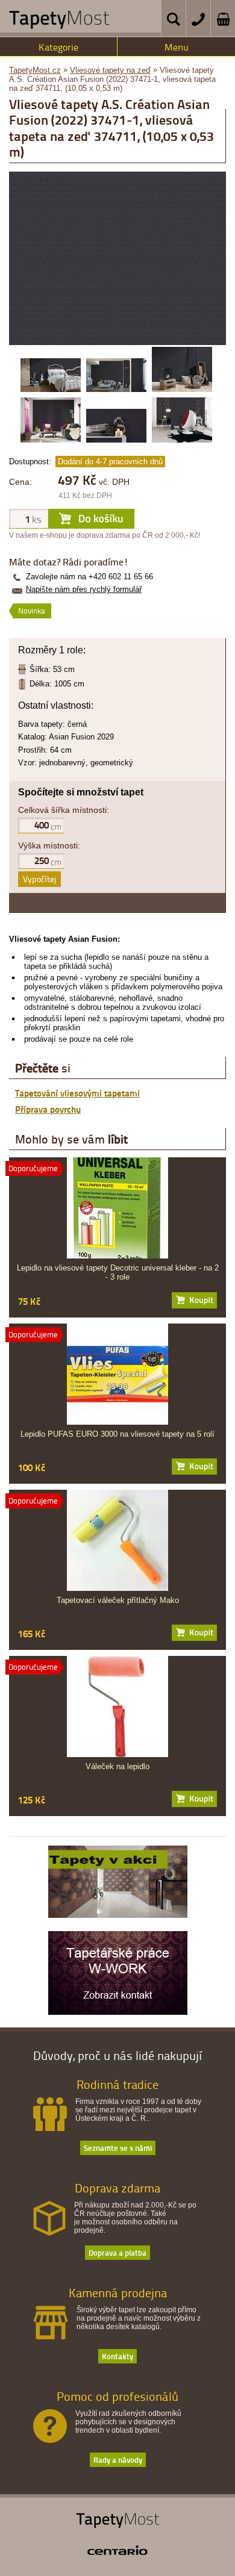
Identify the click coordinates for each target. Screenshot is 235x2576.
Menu (177, 47)
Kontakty (117, 2356)
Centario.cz (117, 2550)
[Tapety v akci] (118, 1915)
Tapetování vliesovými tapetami (77, 1093)
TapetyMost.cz (35, 70)
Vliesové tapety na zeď (110, 70)
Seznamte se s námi (118, 2148)
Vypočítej (39, 879)
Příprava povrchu (48, 1109)
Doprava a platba (117, 2252)
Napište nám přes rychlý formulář (84, 589)
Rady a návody (118, 2459)
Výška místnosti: (49, 845)
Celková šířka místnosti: (64, 810)
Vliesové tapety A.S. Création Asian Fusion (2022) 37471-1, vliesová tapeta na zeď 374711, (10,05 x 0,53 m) (112, 79)
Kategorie (58, 47)
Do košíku (194, 1300)
